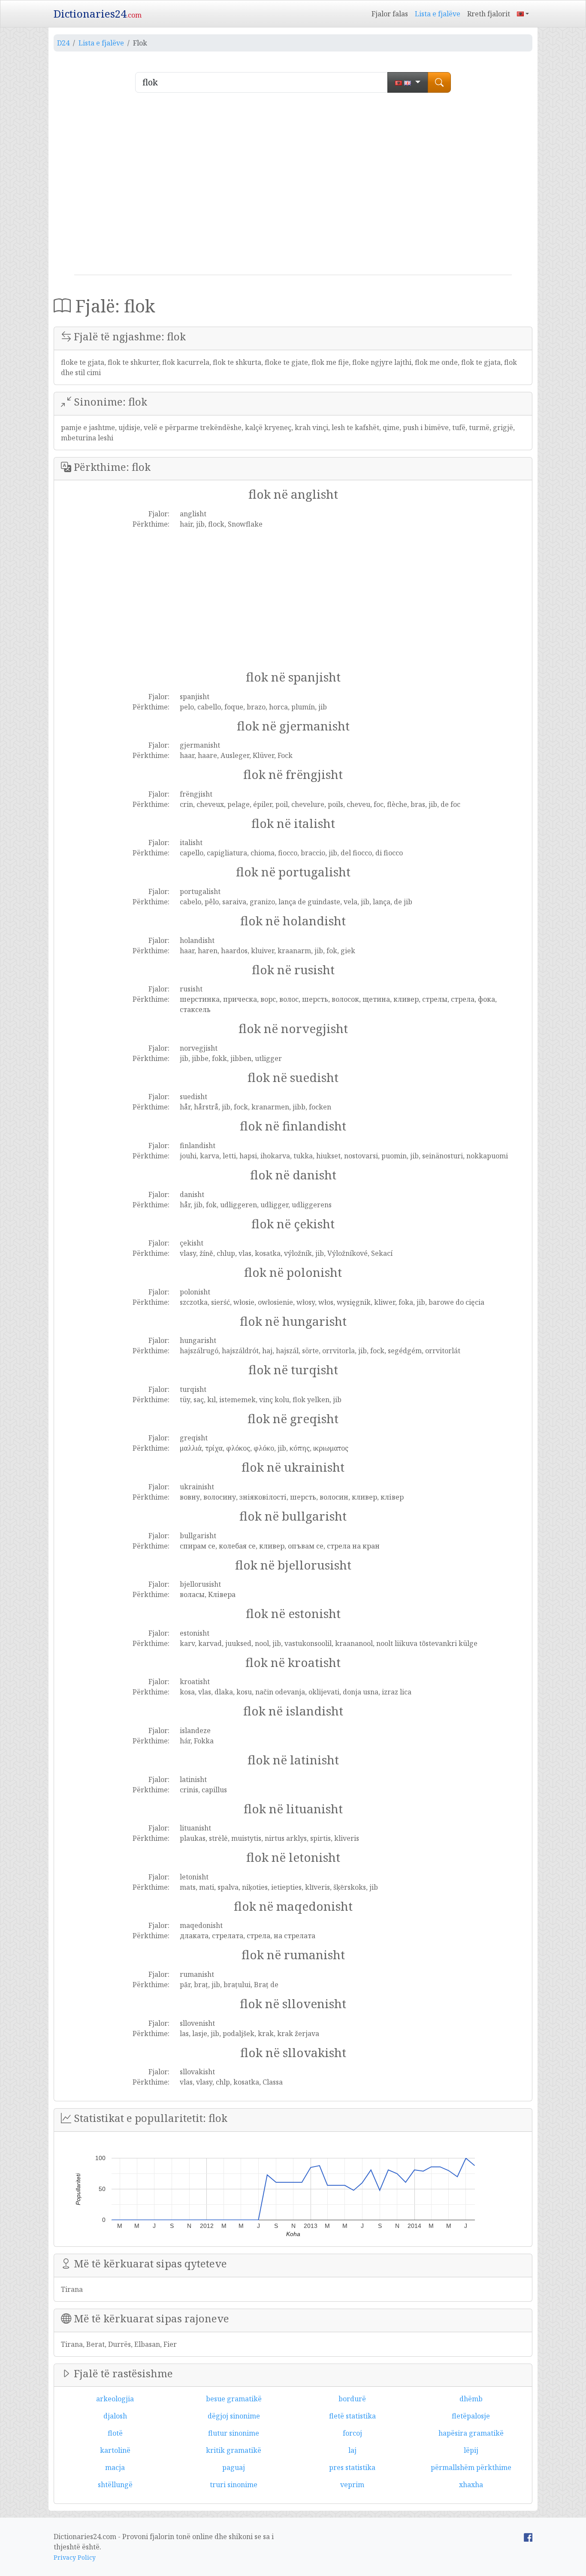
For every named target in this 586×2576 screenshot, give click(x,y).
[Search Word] (439, 82)
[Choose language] (408, 82)
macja (115, 2467)
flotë (115, 2433)
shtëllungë (115, 2485)
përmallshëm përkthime (471, 2467)
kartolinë (115, 2450)
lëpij (471, 2450)
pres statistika (352, 2467)
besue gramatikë (234, 2399)
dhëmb (471, 2399)
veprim (352, 2485)
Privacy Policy (75, 2557)
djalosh (115, 2416)
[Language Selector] (523, 14)
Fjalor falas (390, 14)
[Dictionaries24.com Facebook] (528, 2537)
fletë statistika (352, 2416)
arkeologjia (115, 2399)
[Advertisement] (293, 187)
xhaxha (471, 2485)
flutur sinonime (234, 2433)
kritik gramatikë (234, 2450)
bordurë (352, 2399)
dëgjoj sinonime (234, 2416)
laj (352, 2450)
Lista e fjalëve (438, 14)
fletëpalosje (471, 2416)
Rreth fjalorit (489, 14)
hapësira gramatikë (471, 2433)
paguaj (234, 2467)
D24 (63, 43)
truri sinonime (234, 2485)
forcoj (352, 2433)
